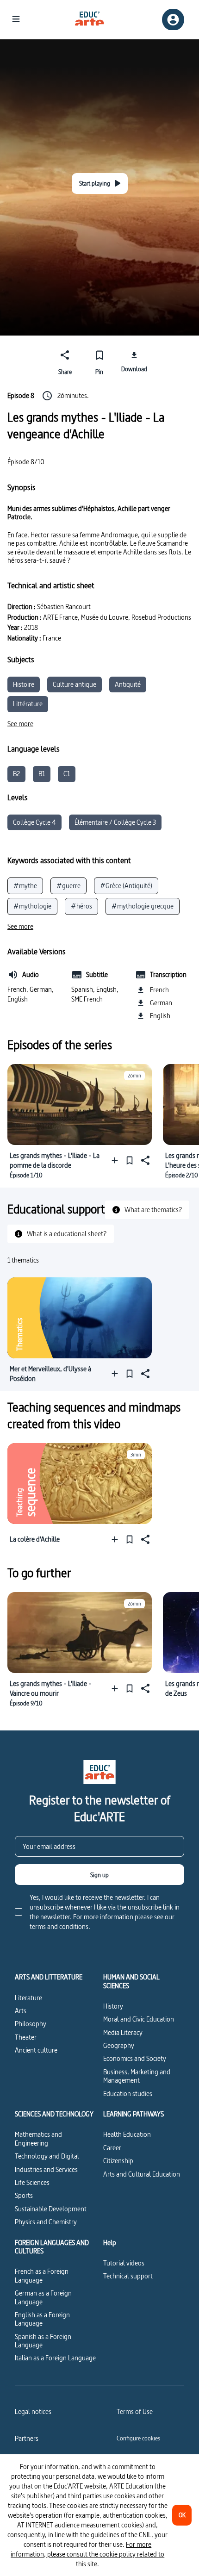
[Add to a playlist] (117, 1160)
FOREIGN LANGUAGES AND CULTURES (52, 2247)
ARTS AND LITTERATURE (49, 1977)
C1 (67, 774)
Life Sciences (32, 2182)
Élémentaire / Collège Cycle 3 (115, 822)
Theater (26, 2037)
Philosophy (31, 2024)
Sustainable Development (51, 2209)
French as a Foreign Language (42, 2275)
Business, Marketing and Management (137, 2076)
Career (112, 2148)
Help (110, 2243)
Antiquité (128, 684)
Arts (21, 2011)
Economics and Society (135, 2058)
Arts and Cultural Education (142, 2174)
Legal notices (33, 2411)
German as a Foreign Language (43, 2297)
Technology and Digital (47, 2156)
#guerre (68, 886)
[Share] (144, 1160)
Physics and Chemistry (46, 2222)
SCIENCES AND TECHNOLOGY (54, 2114)
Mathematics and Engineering (38, 2138)
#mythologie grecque (143, 906)
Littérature (28, 704)
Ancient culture (36, 2050)
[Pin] (130, 1160)
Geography (119, 2045)
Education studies (128, 2094)
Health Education (127, 2134)
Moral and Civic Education (139, 2019)
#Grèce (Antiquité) (126, 886)
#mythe (25, 886)
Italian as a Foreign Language (55, 2358)
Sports (24, 2195)
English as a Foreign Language (42, 2319)
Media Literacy (123, 2032)
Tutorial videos (124, 2263)
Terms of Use (135, 2411)
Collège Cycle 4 (34, 822)
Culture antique (75, 684)
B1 (42, 774)
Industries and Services (46, 2169)
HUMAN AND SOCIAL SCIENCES (131, 1982)
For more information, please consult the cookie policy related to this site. (87, 2554)
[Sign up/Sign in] (173, 20)
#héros (81, 906)
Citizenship (118, 2161)
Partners (27, 2438)
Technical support (128, 2276)
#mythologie (32, 906)
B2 (16, 774)
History (113, 2006)
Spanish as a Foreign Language (43, 2341)
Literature (28, 1998)
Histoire (24, 684)
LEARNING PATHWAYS (134, 2114)
